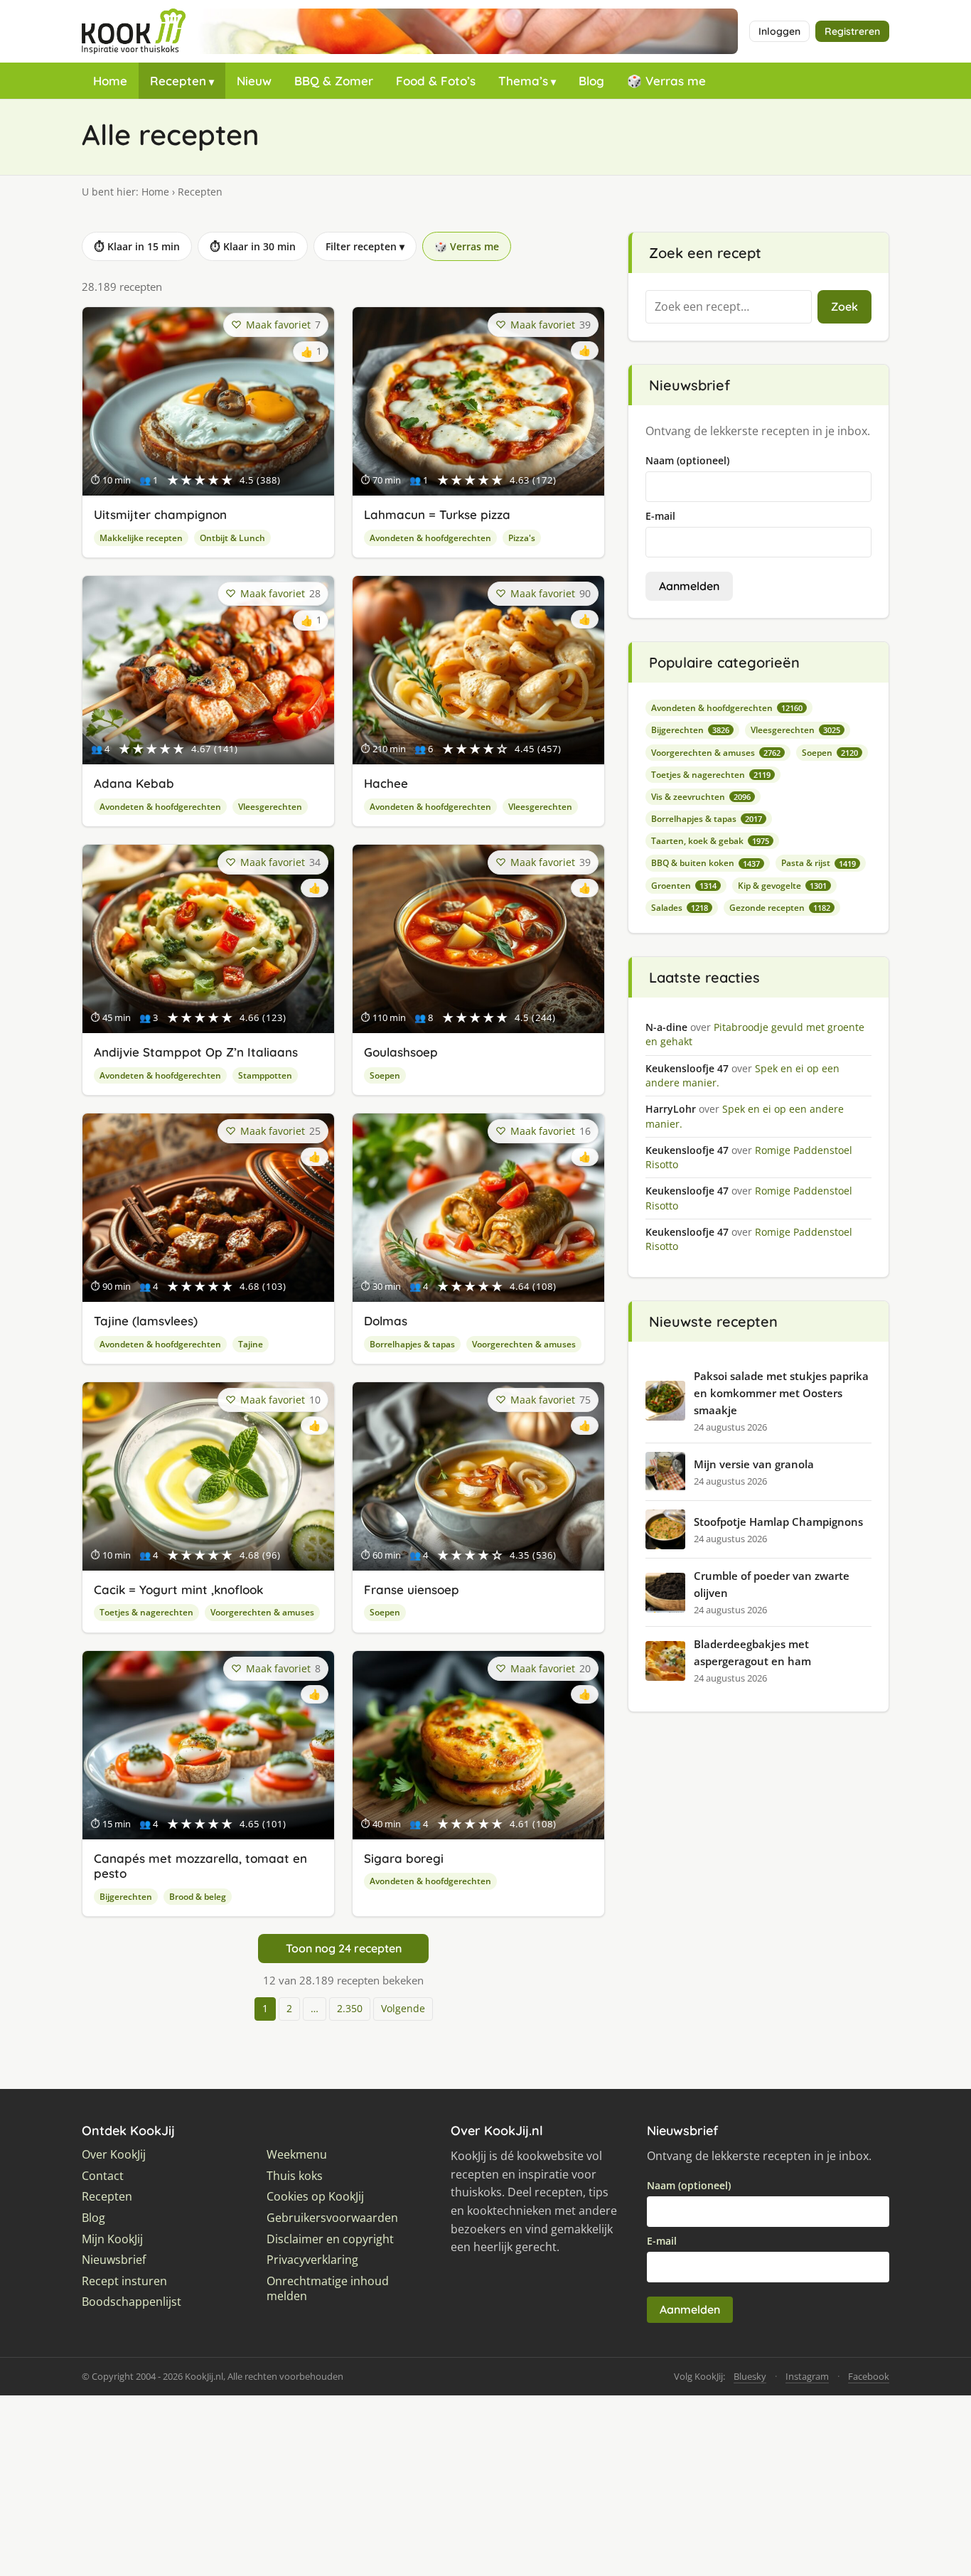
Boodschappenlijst (132, 2302)
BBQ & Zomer (334, 81)
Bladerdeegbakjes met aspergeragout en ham (752, 1652)
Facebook (869, 2376)
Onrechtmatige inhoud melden (328, 2289)
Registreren (852, 31)
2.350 (350, 2008)
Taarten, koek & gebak (710, 841)
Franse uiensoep (412, 1589)
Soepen (385, 1075)
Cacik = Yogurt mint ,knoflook (178, 1589)
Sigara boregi (404, 1858)
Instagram (807, 2376)
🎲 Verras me (666, 81)
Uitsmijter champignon (160, 514)
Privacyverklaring (312, 2260)
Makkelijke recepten (141, 538)
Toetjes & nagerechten (146, 1612)
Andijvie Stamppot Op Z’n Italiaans (196, 1052)
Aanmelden (689, 586)
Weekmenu (297, 2155)
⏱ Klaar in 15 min (137, 246)
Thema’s (523, 81)
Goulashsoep (401, 1052)
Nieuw (254, 81)
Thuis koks (295, 2176)
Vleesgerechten (270, 807)
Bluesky (750, 2376)
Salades (680, 908)
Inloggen (779, 31)
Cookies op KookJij (315, 2197)
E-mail (660, 516)
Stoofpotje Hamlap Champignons (778, 1522)
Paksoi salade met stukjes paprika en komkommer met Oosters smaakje (781, 1393)
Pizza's (522, 538)
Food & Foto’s (436, 81)
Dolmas (386, 1321)
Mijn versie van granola (754, 1464)
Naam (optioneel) (687, 460)
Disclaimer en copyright (330, 2239)
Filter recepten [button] (365, 246)
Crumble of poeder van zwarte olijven (772, 1584)
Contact (103, 2176)
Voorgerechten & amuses (524, 1344)
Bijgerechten (126, 1897)
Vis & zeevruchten (701, 797)
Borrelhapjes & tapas (412, 1344)
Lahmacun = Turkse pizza (437, 514)
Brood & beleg (198, 1897)
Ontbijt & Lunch (232, 538)
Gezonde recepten (780, 908)
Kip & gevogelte (782, 886)
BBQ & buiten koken (706, 863)
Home (110, 81)
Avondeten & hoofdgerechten (430, 538)
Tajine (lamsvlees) (146, 1321)
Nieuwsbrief (114, 2260)
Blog (591, 81)
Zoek (844, 306)
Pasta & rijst (819, 863)
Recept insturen (124, 2281)
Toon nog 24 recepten (344, 1948)
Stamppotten (265, 1075)
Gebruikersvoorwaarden (332, 2218)
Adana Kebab (134, 783)
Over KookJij (114, 2155)
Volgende (403, 2008)
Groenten (684, 886)
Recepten (178, 81)
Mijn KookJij (112, 2239)
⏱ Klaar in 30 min (253, 246)
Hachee (386, 783)
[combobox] (729, 307)
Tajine (251, 1344)
